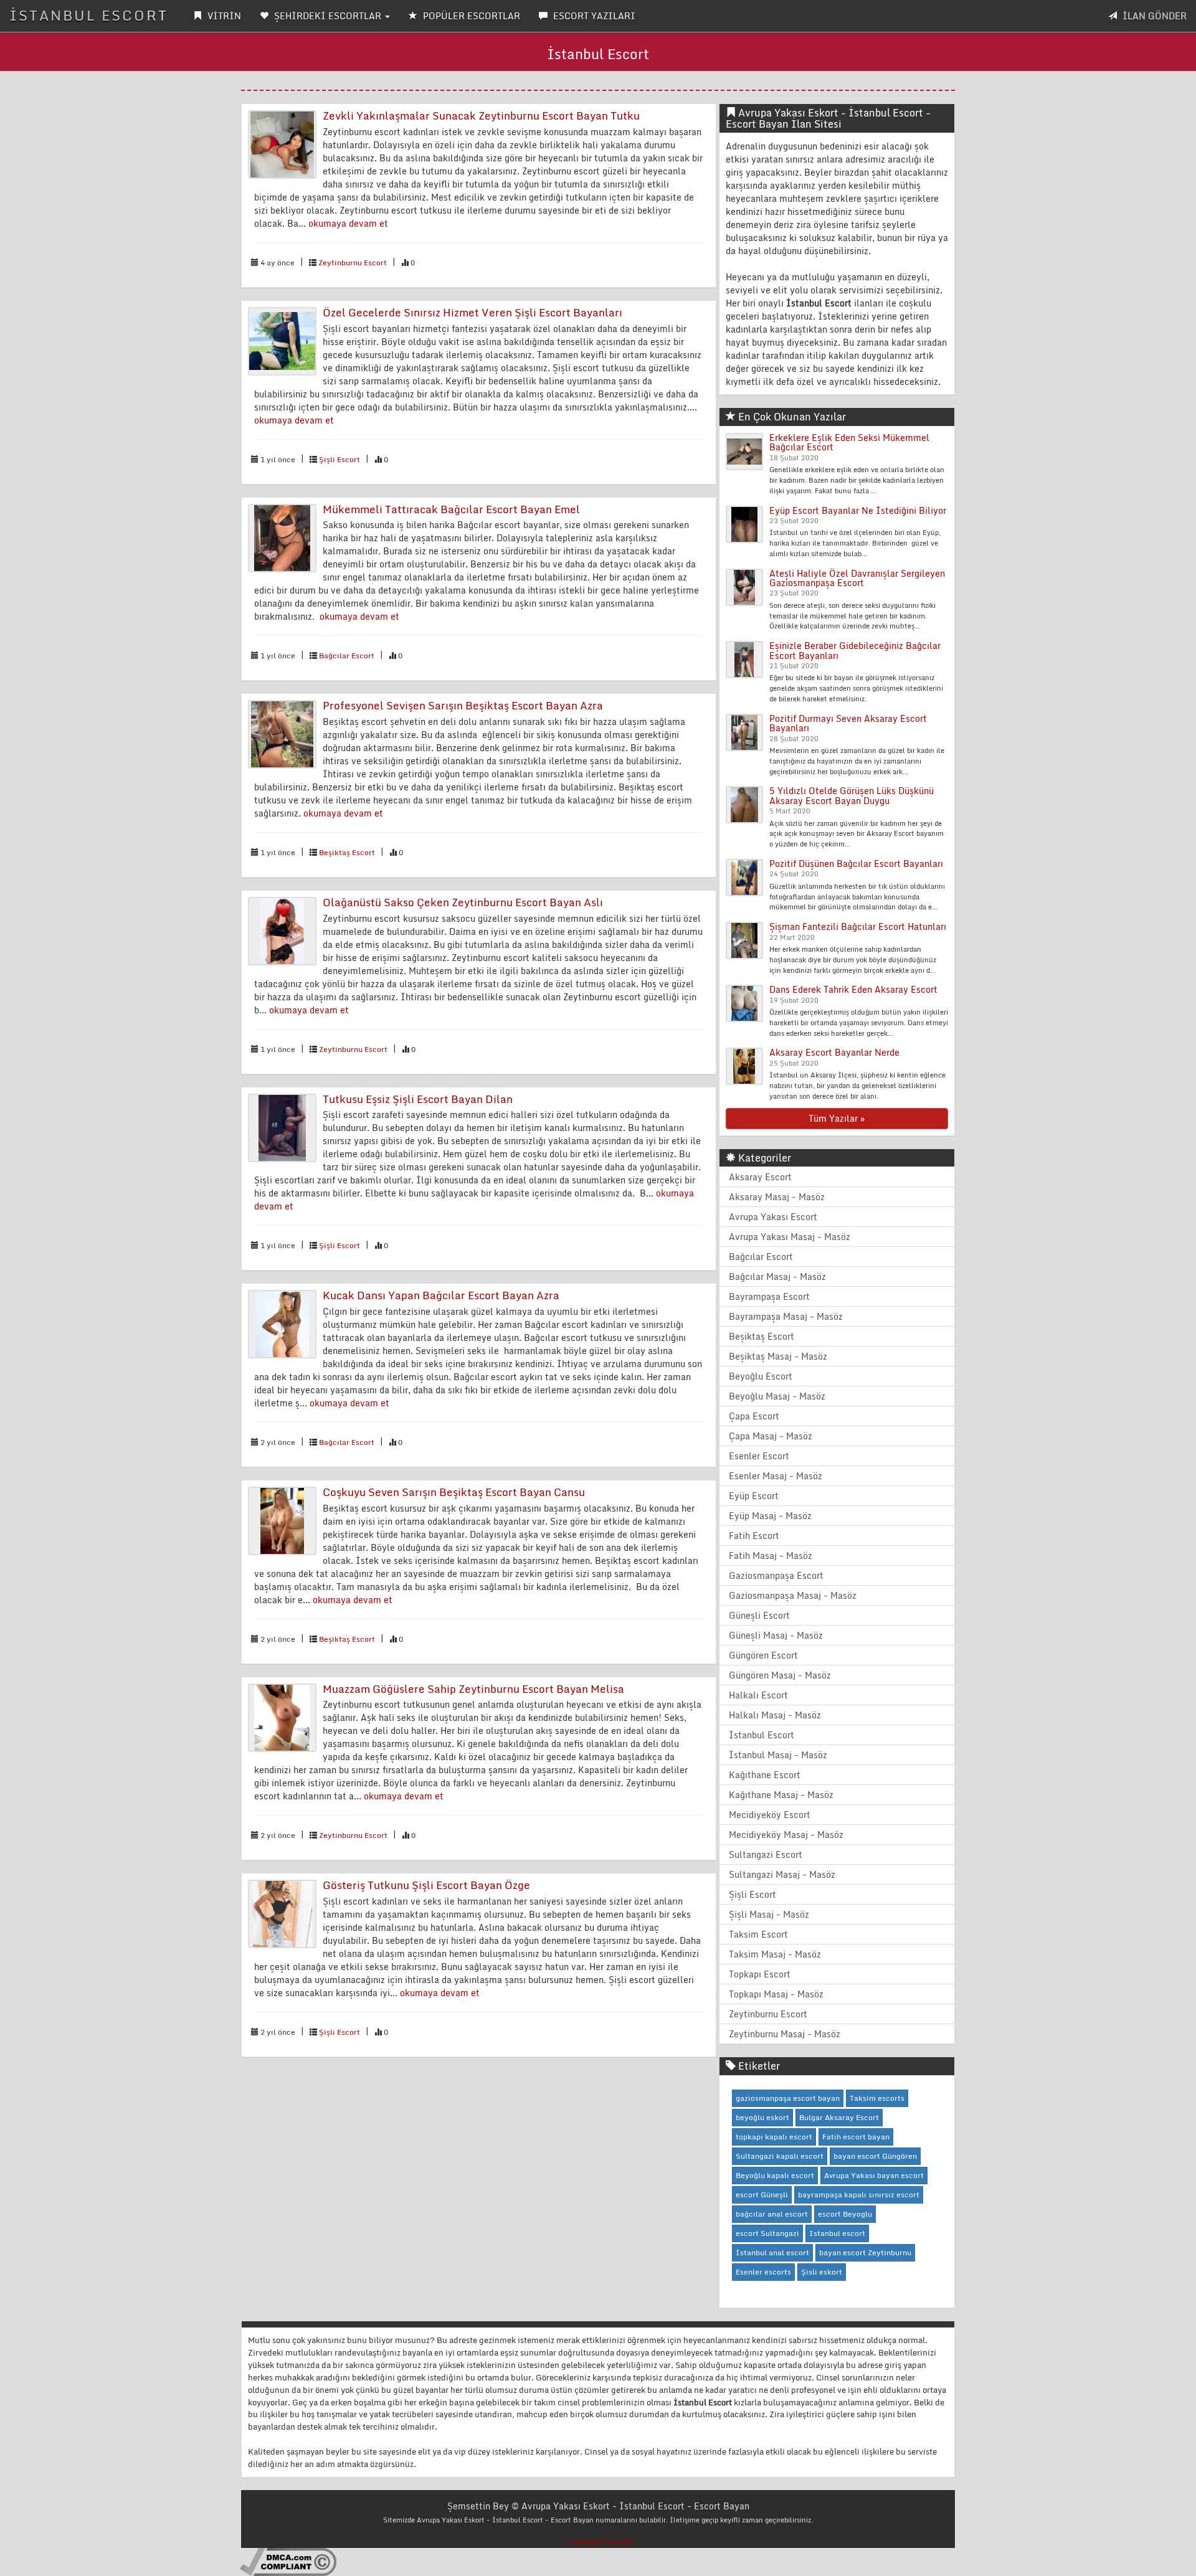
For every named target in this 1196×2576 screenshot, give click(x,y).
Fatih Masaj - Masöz (771, 1556)
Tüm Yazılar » (837, 1118)
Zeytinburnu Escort (353, 263)
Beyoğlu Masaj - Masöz (777, 1396)
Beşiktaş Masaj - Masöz (778, 1356)
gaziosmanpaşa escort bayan (788, 2098)
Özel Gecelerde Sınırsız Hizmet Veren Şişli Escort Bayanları (472, 312)
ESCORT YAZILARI (593, 16)
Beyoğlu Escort (761, 1376)
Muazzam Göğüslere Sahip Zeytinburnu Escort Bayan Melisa (473, 1689)
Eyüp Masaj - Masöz (770, 1516)
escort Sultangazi (767, 2233)
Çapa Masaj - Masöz (771, 1436)
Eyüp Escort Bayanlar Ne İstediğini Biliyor (858, 510)
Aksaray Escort (760, 1177)
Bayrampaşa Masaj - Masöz (786, 1316)
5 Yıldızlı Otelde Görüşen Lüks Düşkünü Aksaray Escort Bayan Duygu (852, 795)
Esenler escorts (763, 2272)
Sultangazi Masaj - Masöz (782, 1874)
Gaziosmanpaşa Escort (776, 1575)
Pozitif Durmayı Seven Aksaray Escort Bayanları (848, 723)
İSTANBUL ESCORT (89, 15)
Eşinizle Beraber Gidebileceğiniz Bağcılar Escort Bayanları (855, 650)
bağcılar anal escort (772, 2214)
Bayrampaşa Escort (769, 1296)
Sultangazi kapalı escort (780, 2156)
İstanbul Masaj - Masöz (778, 1755)
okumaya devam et (348, 223)
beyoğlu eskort (762, 2117)
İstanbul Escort (762, 1735)
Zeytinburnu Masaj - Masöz (785, 2034)
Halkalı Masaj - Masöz (775, 1715)
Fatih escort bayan (856, 2137)
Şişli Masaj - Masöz (769, 1914)
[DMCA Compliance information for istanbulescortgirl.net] (288, 2561)
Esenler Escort (759, 1456)
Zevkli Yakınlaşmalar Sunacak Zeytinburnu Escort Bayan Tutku (481, 116)
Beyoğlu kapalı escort (775, 2175)
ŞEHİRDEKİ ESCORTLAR (328, 16)
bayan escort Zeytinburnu (865, 2252)
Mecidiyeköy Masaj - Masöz (786, 1835)
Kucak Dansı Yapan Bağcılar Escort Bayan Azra (441, 1295)
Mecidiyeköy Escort (770, 1815)
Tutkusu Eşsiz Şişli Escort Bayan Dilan (418, 1099)
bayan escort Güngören (875, 2156)
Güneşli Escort (759, 1615)
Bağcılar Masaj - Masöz (777, 1276)
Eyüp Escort (754, 1496)
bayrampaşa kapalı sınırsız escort (859, 2195)
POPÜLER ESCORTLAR (470, 16)
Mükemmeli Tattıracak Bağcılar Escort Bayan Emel (451, 509)
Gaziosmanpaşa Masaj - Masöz (793, 1595)
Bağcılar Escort (347, 656)
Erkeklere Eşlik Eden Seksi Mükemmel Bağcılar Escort (849, 442)
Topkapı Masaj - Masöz (776, 1994)
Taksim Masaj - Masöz (775, 1954)
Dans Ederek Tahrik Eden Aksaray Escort (853, 989)
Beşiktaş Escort (347, 852)
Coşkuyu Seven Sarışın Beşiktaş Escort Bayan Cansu (454, 1492)
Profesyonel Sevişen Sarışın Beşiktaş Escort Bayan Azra (463, 705)
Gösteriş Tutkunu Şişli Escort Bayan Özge (426, 1885)
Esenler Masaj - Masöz (776, 1476)
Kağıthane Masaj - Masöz (781, 1795)
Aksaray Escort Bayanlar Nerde (834, 1052)
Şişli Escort (339, 459)
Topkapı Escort (760, 1974)
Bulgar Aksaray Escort (839, 2117)
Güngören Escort (763, 1655)
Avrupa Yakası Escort (773, 1217)
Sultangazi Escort (766, 1854)
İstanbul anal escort (772, 2252)
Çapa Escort (754, 1416)
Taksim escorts (877, 2098)
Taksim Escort (758, 1934)
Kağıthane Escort (765, 1775)
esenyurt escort (602, 2541)
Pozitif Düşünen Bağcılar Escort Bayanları (856, 864)
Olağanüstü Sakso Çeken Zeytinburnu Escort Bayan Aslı (463, 902)
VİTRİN (223, 16)
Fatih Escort (754, 1536)
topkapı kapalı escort (774, 2137)
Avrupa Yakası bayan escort (874, 2175)
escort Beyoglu (845, 2214)
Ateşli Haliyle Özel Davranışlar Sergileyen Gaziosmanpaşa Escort (857, 578)
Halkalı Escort (758, 1695)
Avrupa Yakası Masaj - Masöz (790, 1237)
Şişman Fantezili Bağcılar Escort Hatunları (858, 926)
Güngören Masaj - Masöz (780, 1675)
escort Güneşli (762, 2195)
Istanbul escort (837, 2233)
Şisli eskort (822, 2272)
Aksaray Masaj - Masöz (777, 1197)
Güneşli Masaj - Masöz (776, 1635)
